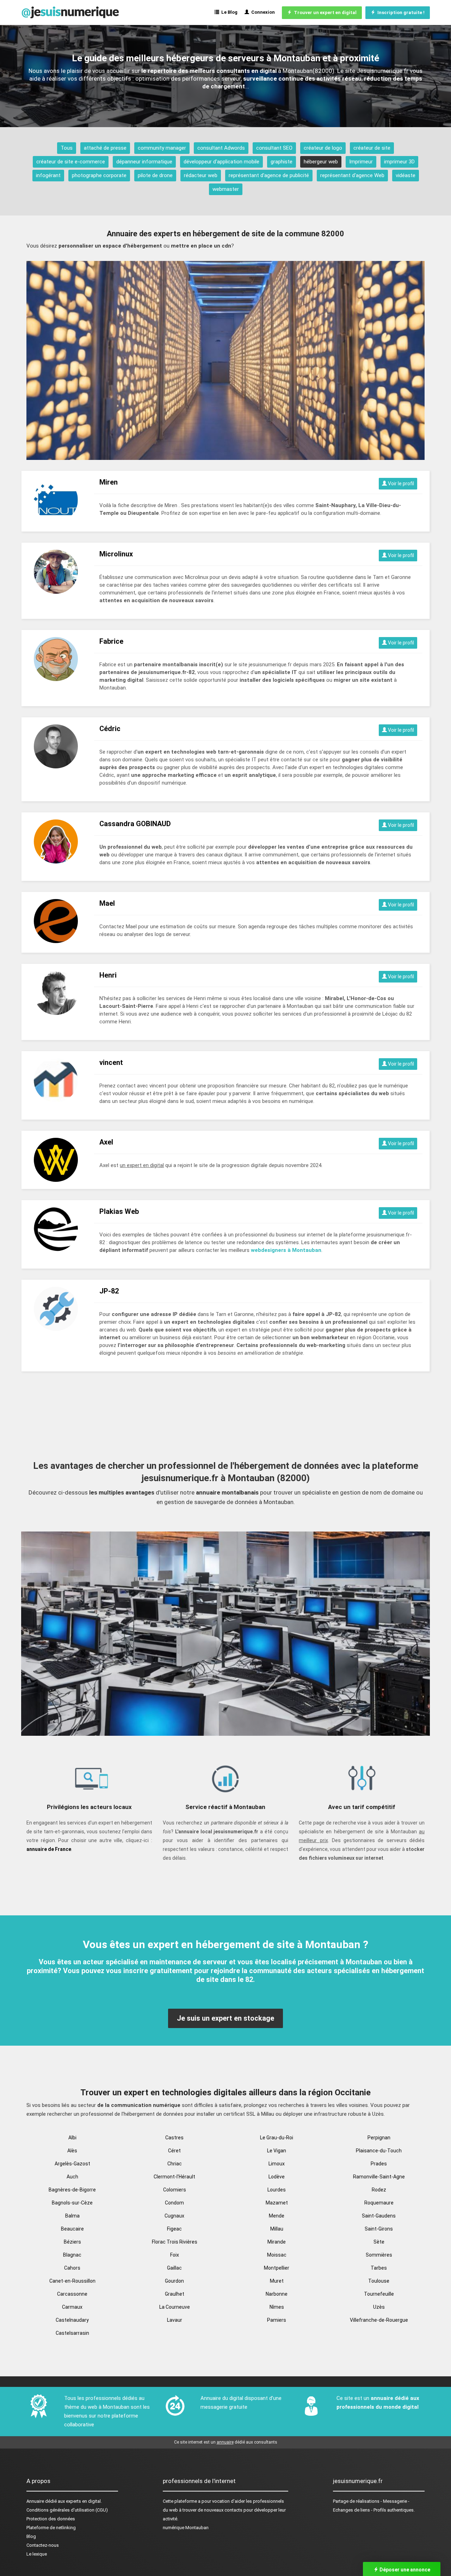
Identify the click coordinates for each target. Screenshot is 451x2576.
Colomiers (175, 2190)
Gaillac (174, 2268)
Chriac (175, 2164)
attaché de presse (105, 148)
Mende (277, 2216)
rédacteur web (201, 175)
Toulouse (379, 2281)
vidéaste (406, 175)
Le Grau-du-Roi (277, 2138)
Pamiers (277, 2320)
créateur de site (372, 148)
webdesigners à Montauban (286, 1250)
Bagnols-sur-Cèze (72, 2203)
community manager (162, 148)
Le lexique (37, 2554)
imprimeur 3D (399, 162)
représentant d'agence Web (352, 175)
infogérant (48, 175)
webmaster (226, 189)
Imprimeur (361, 162)
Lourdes (277, 2190)
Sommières (379, 2255)
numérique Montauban (186, 2528)
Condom (174, 2203)
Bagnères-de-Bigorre (72, 2190)
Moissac (277, 2255)
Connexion (262, 12)
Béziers (72, 2242)
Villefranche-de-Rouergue (379, 2320)
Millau (277, 2229)
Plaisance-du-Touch (379, 2151)
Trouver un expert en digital (324, 13)
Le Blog (228, 12)
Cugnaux (174, 2216)
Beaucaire (72, 2229)
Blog (31, 2536)
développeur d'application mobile (221, 162)
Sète (379, 2242)
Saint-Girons (379, 2229)
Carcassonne (72, 2294)
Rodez (379, 2190)
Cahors (72, 2268)
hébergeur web (321, 162)
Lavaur (175, 2320)
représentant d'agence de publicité (269, 175)
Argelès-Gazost (72, 2164)
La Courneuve (175, 2307)
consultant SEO (274, 148)
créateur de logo (323, 148)
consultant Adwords (221, 148)
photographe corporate (99, 175)
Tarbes (379, 2268)
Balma (72, 2216)
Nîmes (277, 2307)
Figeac (174, 2229)
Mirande (277, 2242)
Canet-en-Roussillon (72, 2281)
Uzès (379, 2307)
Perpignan (379, 2138)
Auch (72, 2177)
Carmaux (72, 2307)
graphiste (282, 162)
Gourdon (174, 2281)
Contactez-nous (43, 2545)
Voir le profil (400, 484)
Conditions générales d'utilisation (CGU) (67, 2510)
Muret (277, 2281)
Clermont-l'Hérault (174, 2177)
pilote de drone (155, 175)
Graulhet (175, 2294)
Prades (379, 2164)
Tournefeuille (379, 2294)
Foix (175, 2255)
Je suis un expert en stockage (225, 2018)
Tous (67, 148)
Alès (72, 2151)
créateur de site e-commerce (71, 162)
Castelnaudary (72, 2320)
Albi (72, 2138)
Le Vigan (277, 2151)
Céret (174, 2151)
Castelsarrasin (72, 2333)
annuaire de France (49, 1849)
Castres (174, 2138)
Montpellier (277, 2268)
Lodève (277, 2177)
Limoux (277, 2164)
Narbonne (277, 2294)
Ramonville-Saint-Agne (379, 2177)
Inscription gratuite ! (400, 13)
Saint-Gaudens (379, 2216)
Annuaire (35, 2501)
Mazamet (277, 2203)
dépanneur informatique (144, 162)
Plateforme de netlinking (51, 2528)
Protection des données (51, 2519)
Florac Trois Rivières (175, 2242)
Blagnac (72, 2255)
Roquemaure (379, 2203)
